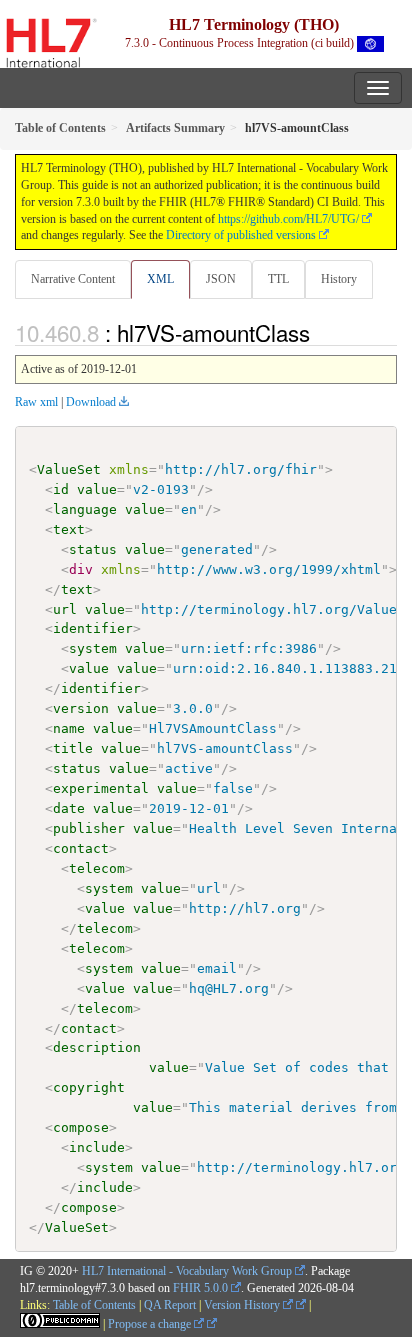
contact (81, 848)
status (93, 549)
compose (81, 1127)
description (97, 1047)
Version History (243, 1305)
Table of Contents (94, 1305)
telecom (97, 868)
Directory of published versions (241, 235)
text (69, 529)
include (97, 1147)
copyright (89, 1087)
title (73, 748)
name (69, 728)
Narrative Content (73, 279)
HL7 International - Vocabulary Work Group (187, 1271)
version (81, 708)
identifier (93, 628)
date (69, 808)
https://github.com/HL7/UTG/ (288, 219)
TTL (278, 279)
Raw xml (36, 402)
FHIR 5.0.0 (200, 1288)
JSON (221, 279)
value (97, 489)
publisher (89, 828)
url (65, 609)
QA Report (170, 1305)
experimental (101, 788)
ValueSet (69, 469)
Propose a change (151, 1324)
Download (91, 402)
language (85, 509)
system (93, 648)
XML (160, 279)
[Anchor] (321, 332)
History (339, 279)
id (61, 489)
